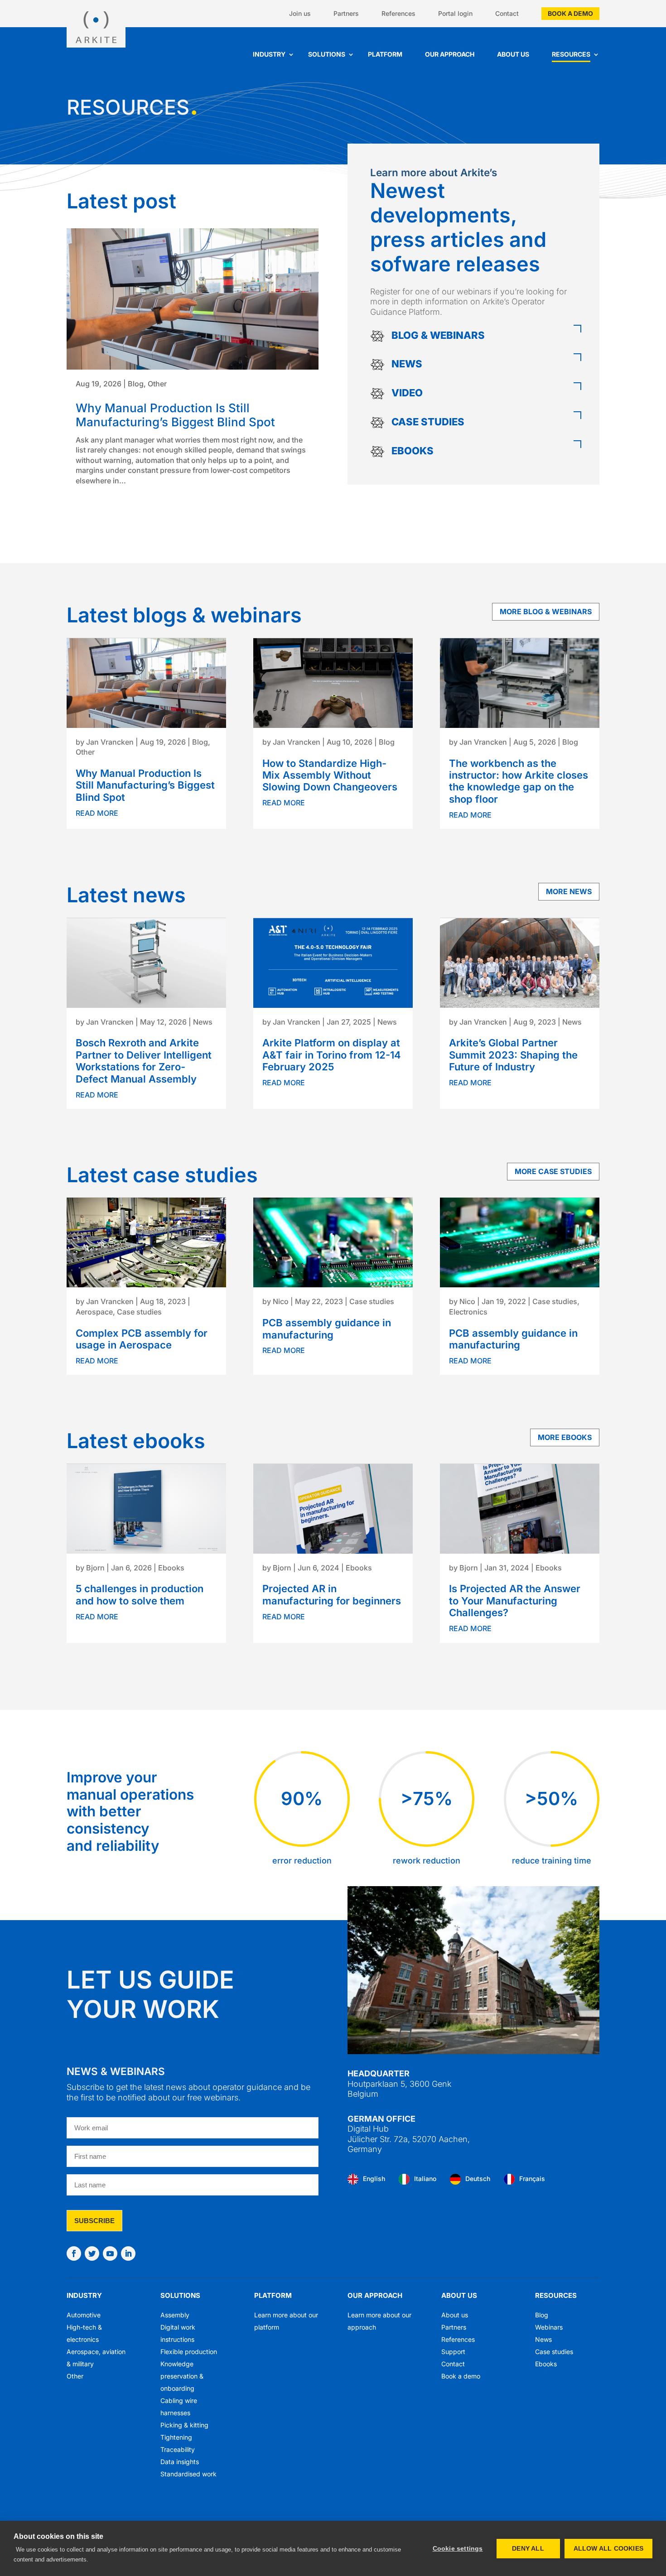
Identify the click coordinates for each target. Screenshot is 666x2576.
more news (569, 891)
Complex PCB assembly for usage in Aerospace (142, 1339)
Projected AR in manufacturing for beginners (332, 1594)
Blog (136, 384)
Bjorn (95, 1568)
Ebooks (171, 1568)
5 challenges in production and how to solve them (140, 1594)
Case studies (139, 1312)
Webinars (549, 2327)
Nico (281, 1301)
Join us (300, 13)
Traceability (178, 2449)
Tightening (176, 2437)
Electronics (468, 1312)
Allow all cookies (608, 2549)
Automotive (84, 2315)
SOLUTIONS (180, 2295)
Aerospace (94, 1312)
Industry (269, 54)
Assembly (175, 2315)
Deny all (528, 2549)
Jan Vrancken (110, 742)
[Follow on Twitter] (92, 2253)
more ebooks (565, 1437)
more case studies (553, 1171)
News (203, 1022)
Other (157, 384)
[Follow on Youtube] (110, 2253)
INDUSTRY (84, 2295)
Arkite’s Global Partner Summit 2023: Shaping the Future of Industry (513, 1055)
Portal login (455, 13)
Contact (507, 13)
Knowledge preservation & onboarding (182, 2376)
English (374, 2178)
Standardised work (188, 2474)
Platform (385, 54)
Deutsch (478, 2178)
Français (532, 2178)
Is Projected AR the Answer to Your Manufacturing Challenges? (515, 1601)
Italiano (425, 2178)
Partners (346, 13)
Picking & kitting (184, 2425)
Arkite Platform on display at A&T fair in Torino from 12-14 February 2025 (332, 1055)
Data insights (180, 2462)
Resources (571, 54)
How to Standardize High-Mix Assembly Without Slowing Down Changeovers (330, 775)
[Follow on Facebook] (74, 2253)
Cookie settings (458, 2549)
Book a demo (570, 13)
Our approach (450, 54)
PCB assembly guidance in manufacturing (327, 1329)
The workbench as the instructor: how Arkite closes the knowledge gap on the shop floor (519, 781)
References (398, 13)
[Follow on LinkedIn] (128, 2253)
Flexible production (189, 2352)
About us (513, 54)
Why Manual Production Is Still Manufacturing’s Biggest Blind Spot (175, 415)
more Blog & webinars (546, 611)
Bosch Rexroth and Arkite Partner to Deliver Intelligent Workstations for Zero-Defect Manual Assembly (144, 1061)
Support (453, 2352)
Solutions (327, 54)
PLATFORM (273, 2295)
